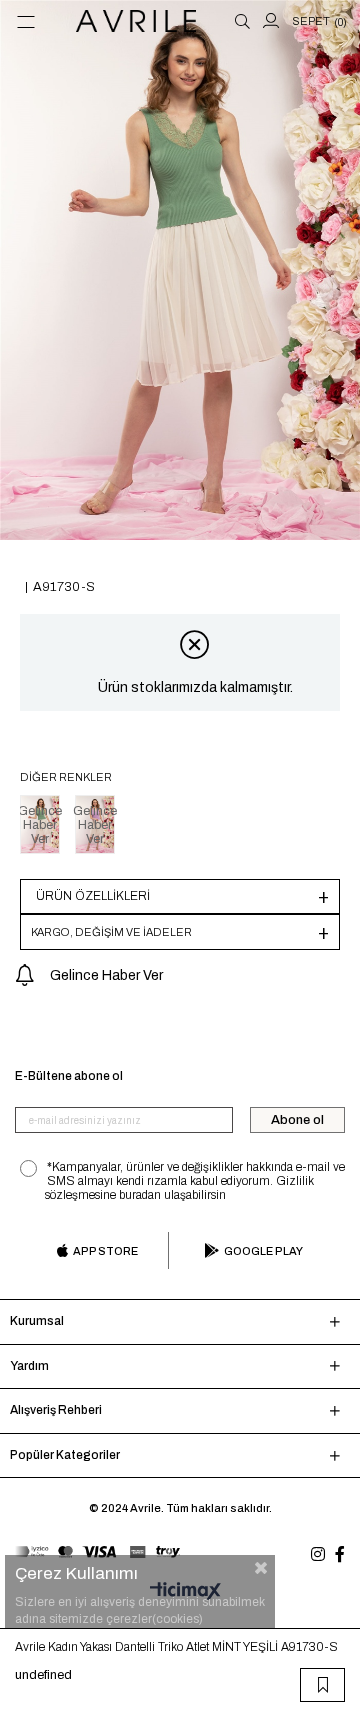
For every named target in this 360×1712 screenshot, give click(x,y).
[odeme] (97, 1551)
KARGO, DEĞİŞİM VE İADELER (111, 932)
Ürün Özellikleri (93, 896)
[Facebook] (340, 1554)
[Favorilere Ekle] (323, 1685)
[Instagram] (318, 1554)
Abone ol (297, 1120)
